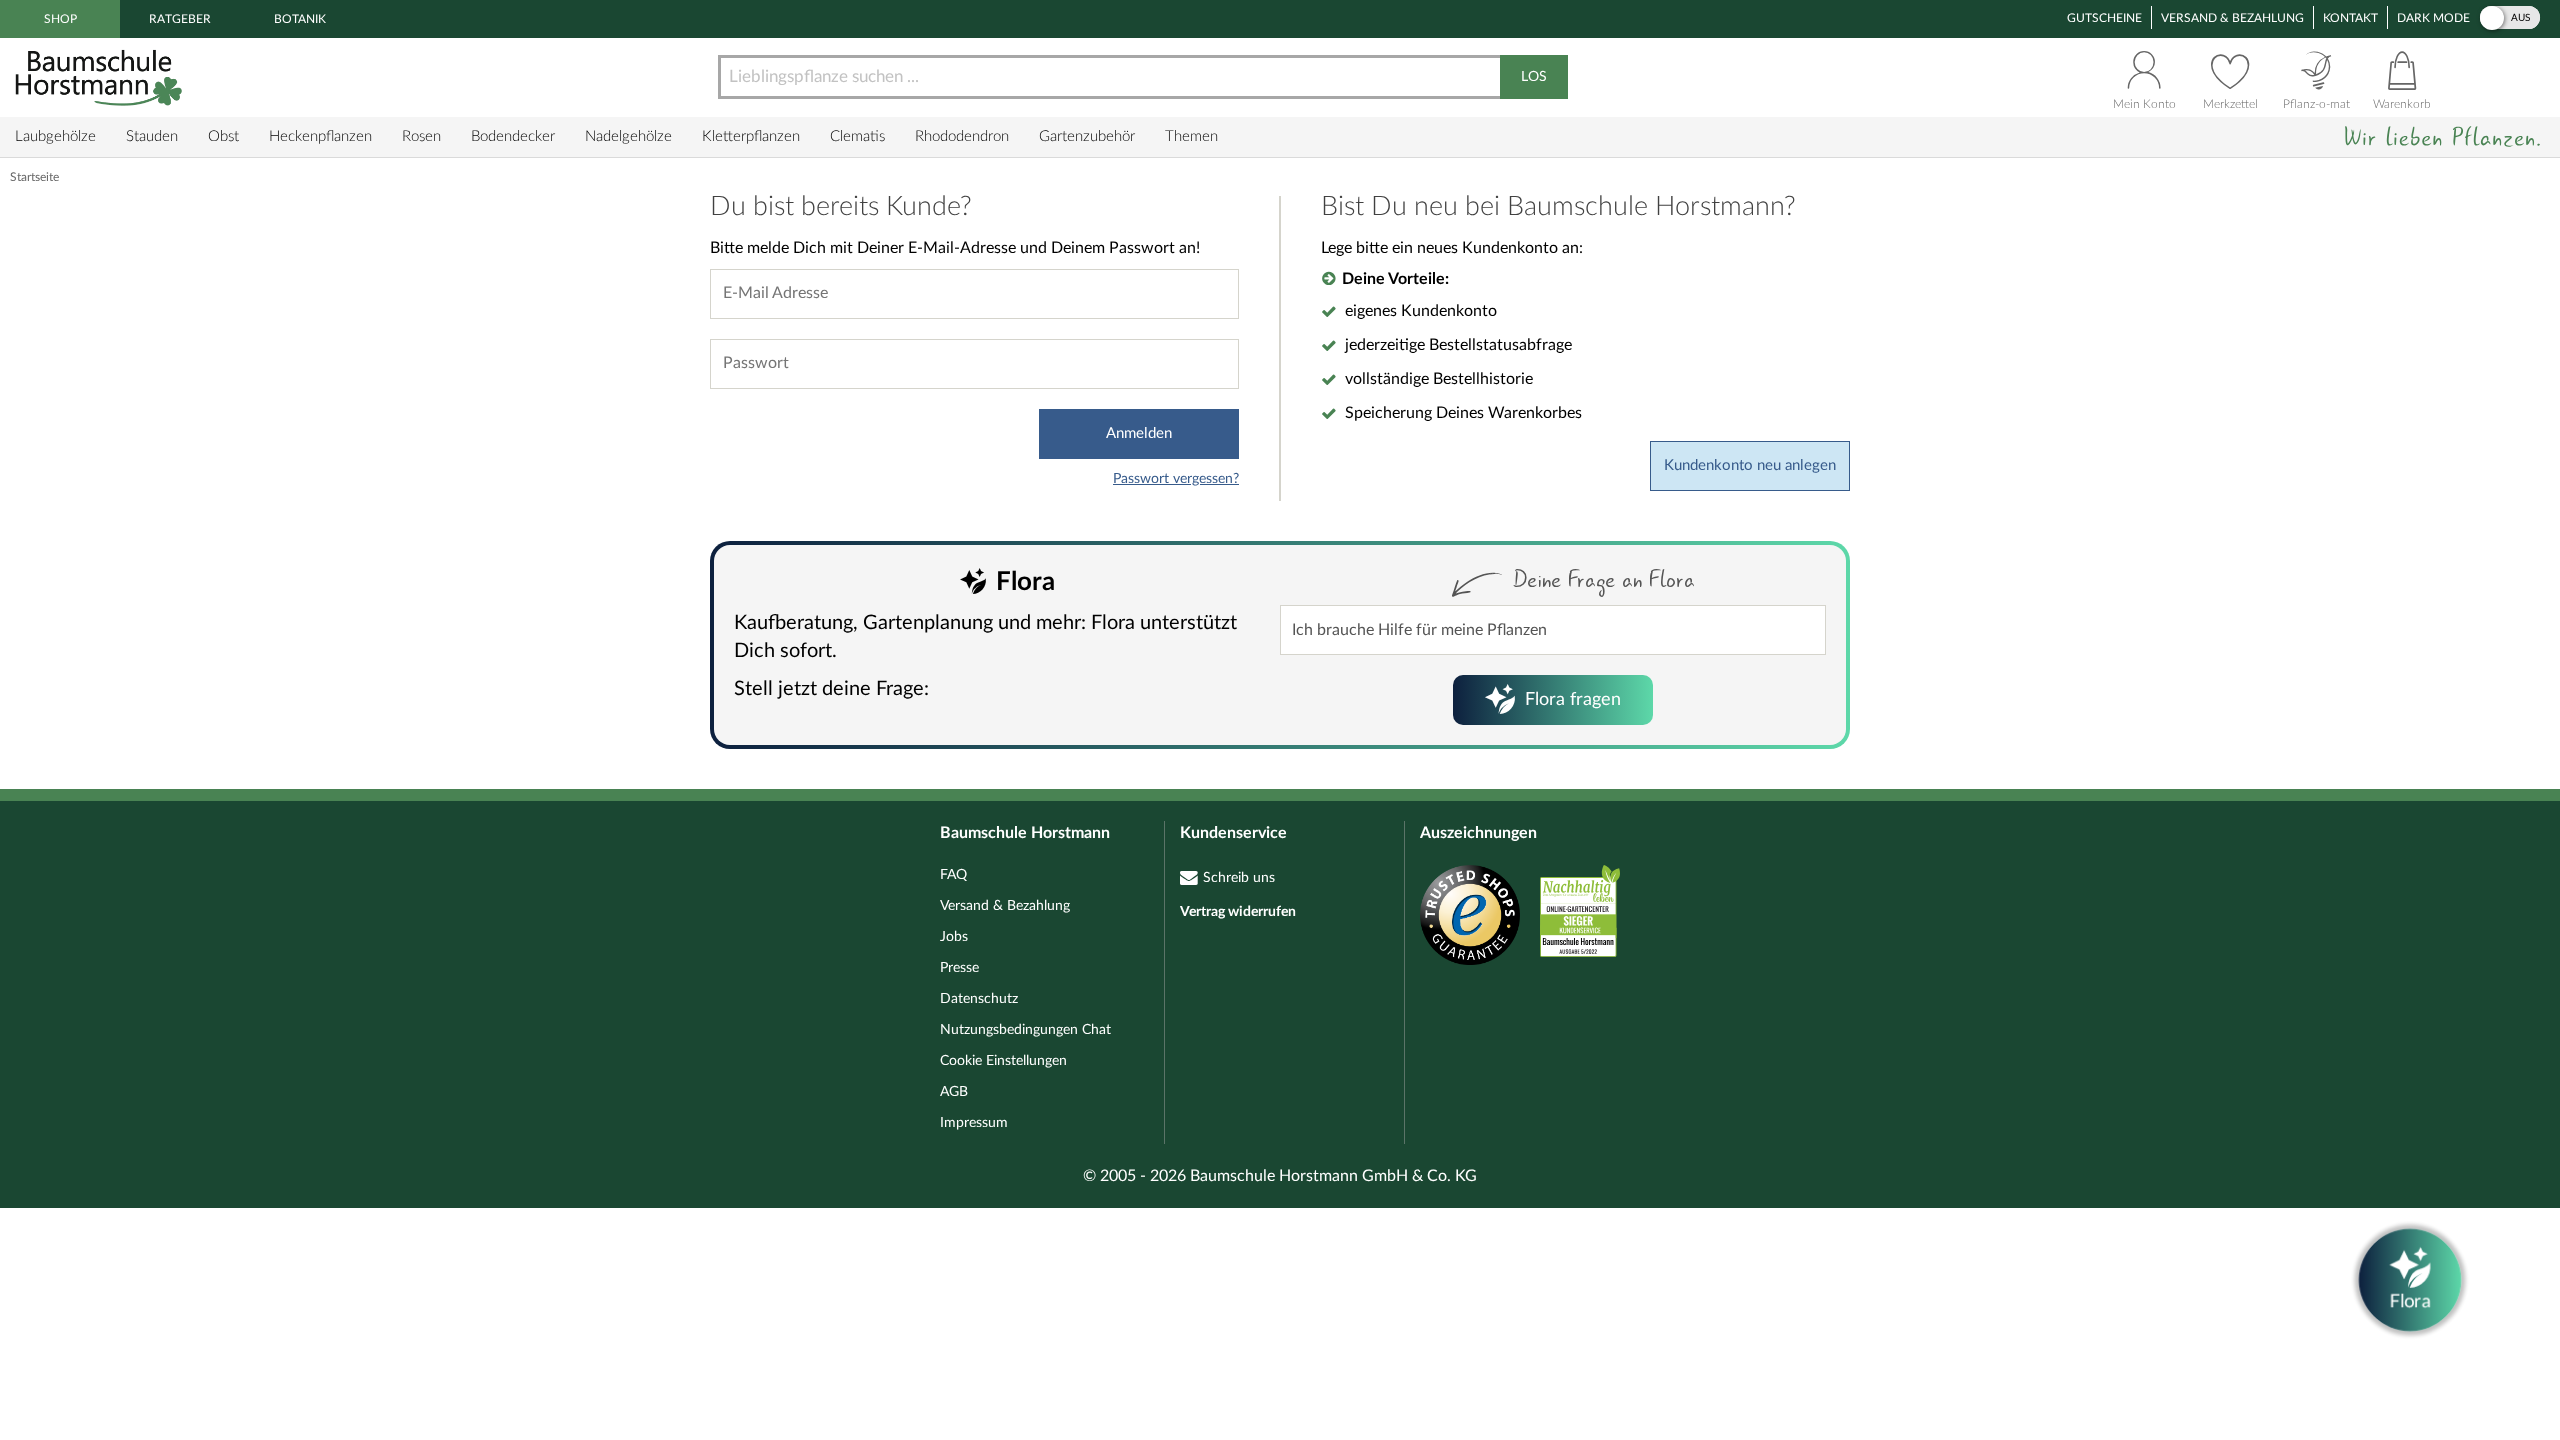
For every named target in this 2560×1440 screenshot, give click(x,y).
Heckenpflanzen (320, 136)
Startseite (34, 177)
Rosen (421, 136)
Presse (959, 968)
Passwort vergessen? (1176, 479)
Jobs (954, 937)
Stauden (152, 136)
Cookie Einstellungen (1003, 1061)
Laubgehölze (55, 136)
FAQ (953, 875)
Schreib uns (1239, 878)
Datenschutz (979, 999)
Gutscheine (2104, 18)
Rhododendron (962, 136)
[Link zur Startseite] (101, 77)
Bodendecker (513, 136)
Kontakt (2350, 18)
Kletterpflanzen (751, 136)
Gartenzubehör (1087, 136)
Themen (1191, 136)
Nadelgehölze (628, 136)
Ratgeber (180, 19)
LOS (1534, 77)
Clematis (857, 136)
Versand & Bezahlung (2232, 18)
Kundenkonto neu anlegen (1750, 465)
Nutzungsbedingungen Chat (1025, 1030)
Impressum (974, 1123)
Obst (223, 136)
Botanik (300, 19)
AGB (954, 1092)
